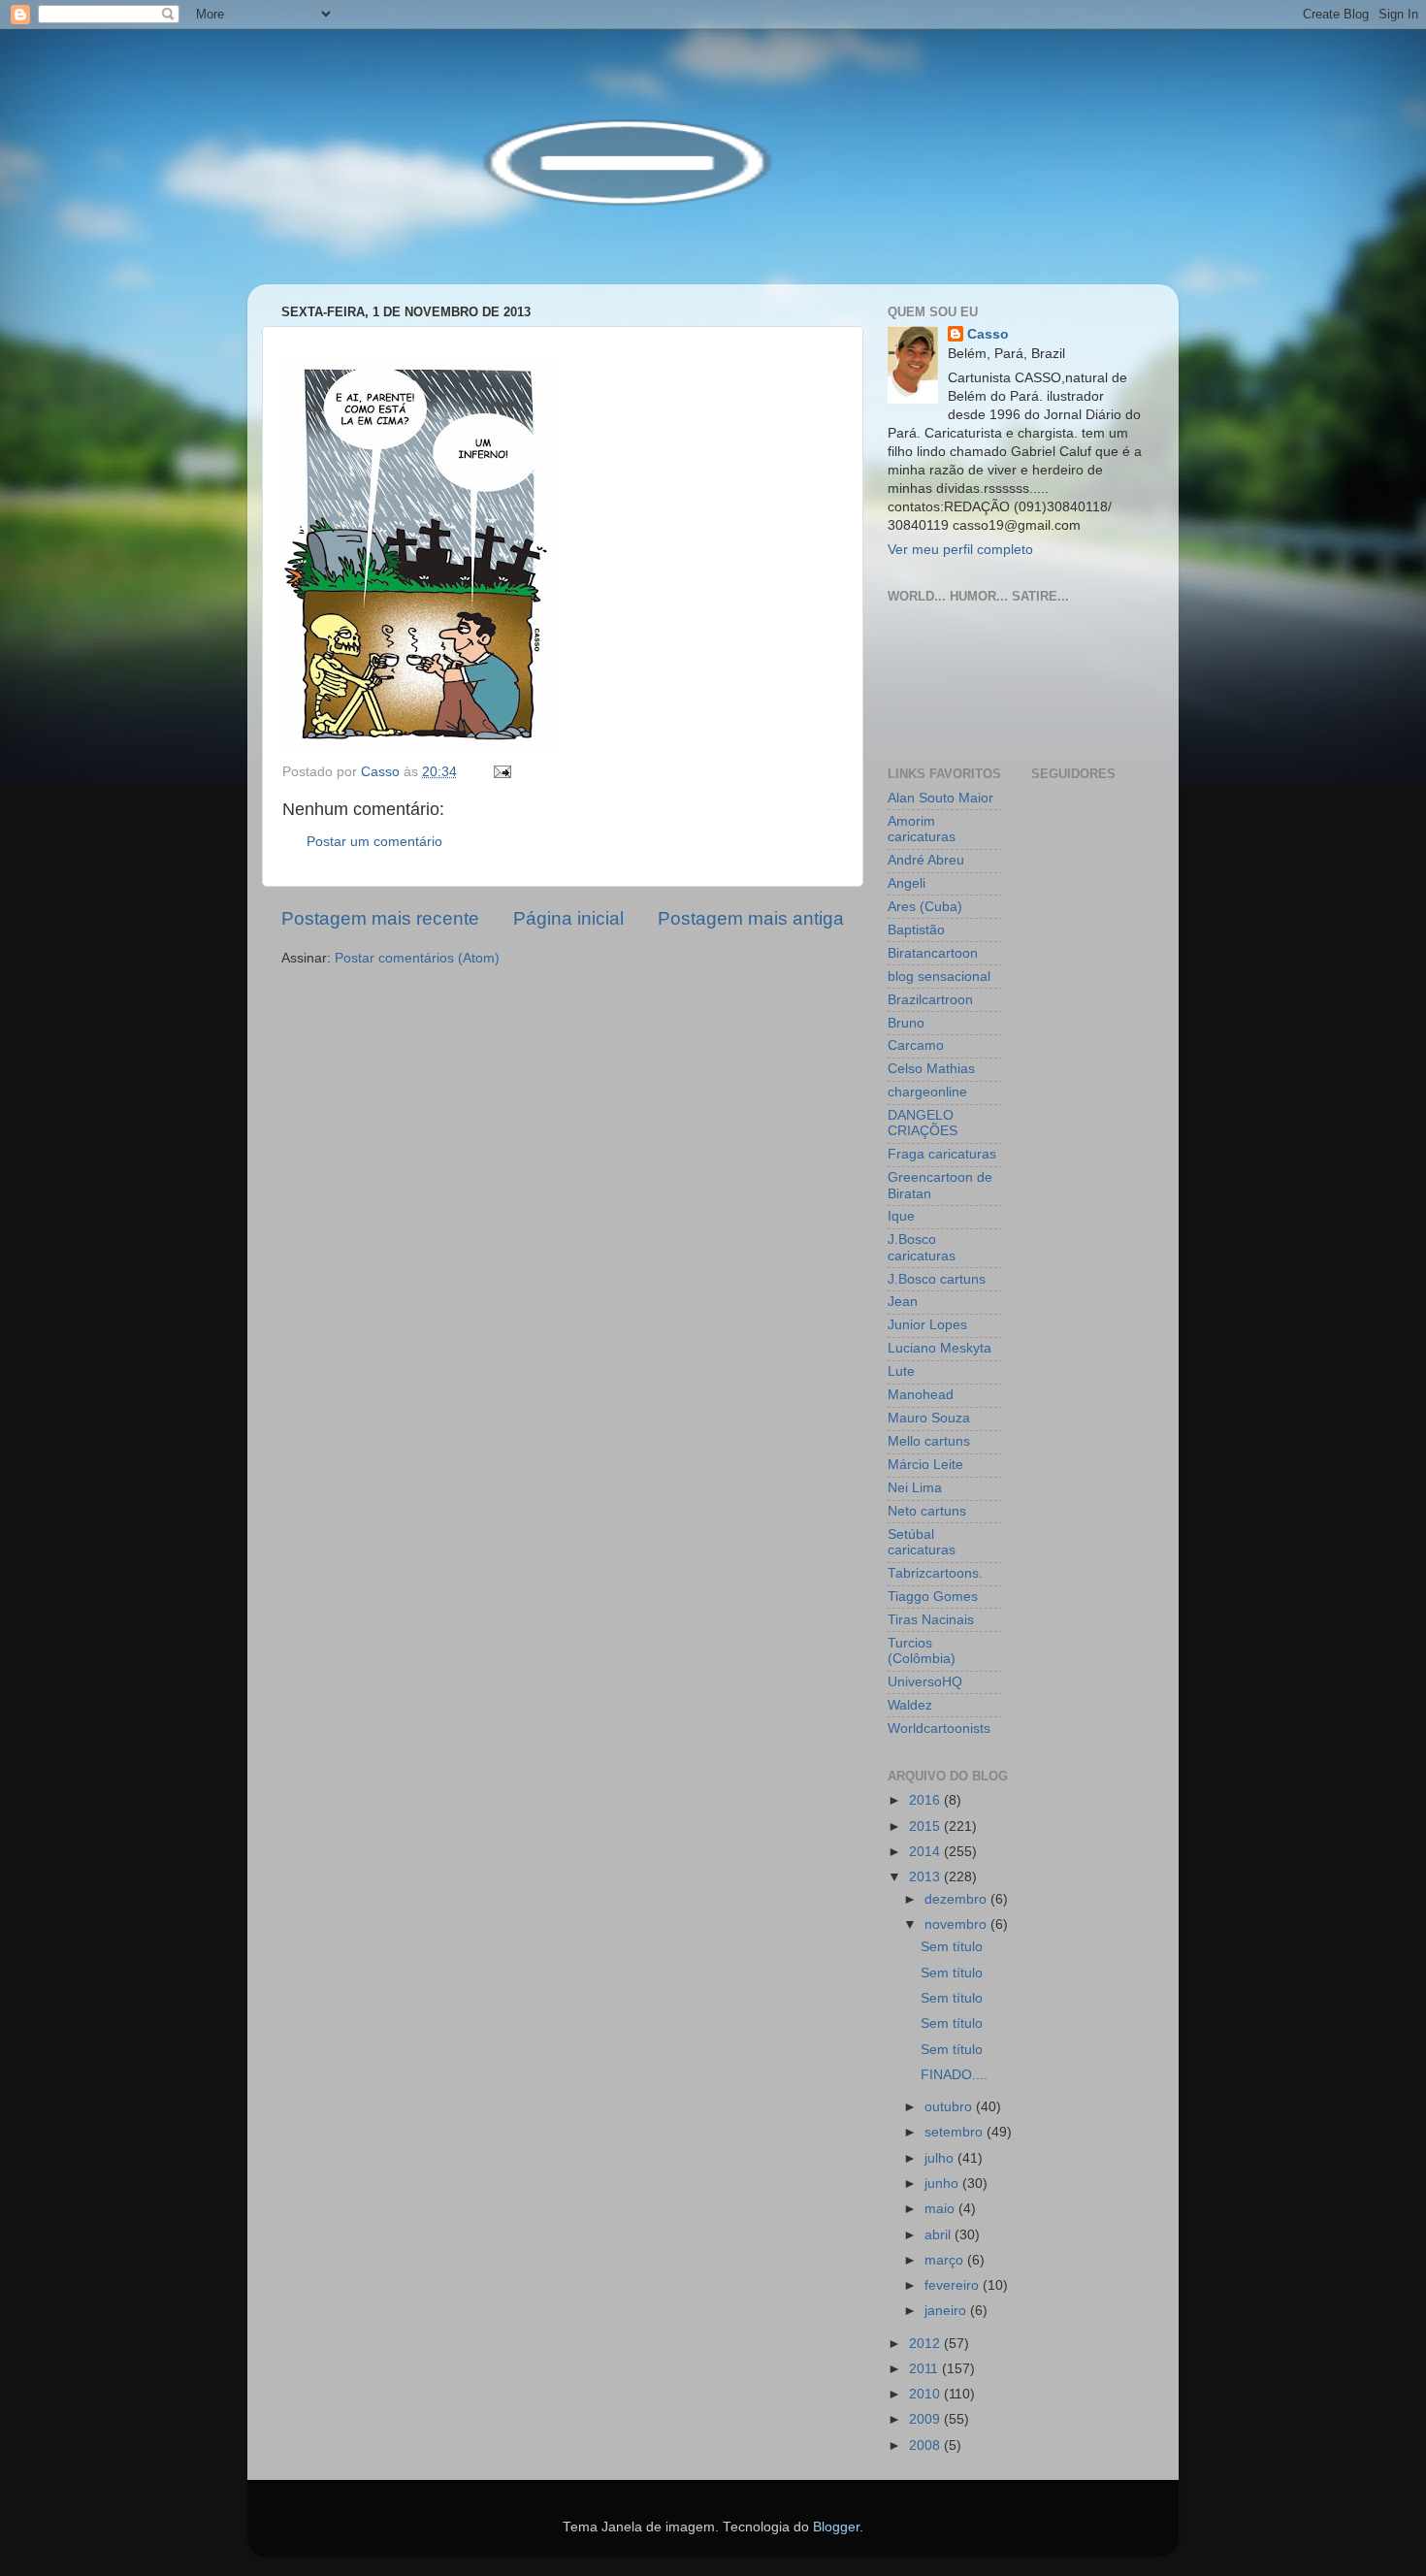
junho (943, 2184)
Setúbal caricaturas (922, 1542)
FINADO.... (954, 2075)
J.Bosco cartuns (937, 1279)
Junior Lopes (927, 1325)
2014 (926, 1852)
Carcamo (916, 1045)
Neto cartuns (927, 1511)
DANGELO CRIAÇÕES (923, 1123)
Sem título (952, 1947)
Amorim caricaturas (922, 829)
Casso (988, 334)
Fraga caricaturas (942, 1154)
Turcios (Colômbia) (922, 1651)
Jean (903, 1302)
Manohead (921, 1395)
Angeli (907, 883)
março (946, 2260)
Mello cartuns (929, 1441)
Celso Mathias (931, 1069)
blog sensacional (939, 977)
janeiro (947, 2311)
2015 (926, 1826)
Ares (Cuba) (925, 907)
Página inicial (568, 918)
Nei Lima (915, 1488)
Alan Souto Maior (940, 798)
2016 (926, 1800)
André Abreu (926, 860)
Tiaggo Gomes (933, 1597)
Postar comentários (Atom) (417, 958)
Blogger (836, 2527)
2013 (926, 1877)
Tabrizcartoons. (935, 1573)
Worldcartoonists (939, 1728)
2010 (926, 2394)
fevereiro (954, 2285)
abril (940, 2235)
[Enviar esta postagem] (501, 772)
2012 (926, 2344)
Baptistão (916, 930)
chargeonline (927, 1092)
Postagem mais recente (380, 918)
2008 (926, 2446)
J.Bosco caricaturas (922, 1247)
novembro (957, 1924)
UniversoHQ (925, 1682)
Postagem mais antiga (751, 918)
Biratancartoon (933, 953)
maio (941, 2209)
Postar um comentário (374, 842)
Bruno (906, 1023)
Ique (901, 1216)
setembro (956, 2132)
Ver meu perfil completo (960, 550)
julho (941, 2158)
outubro (950, 2107)
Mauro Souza (929, 1418)
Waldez (910, 1705)
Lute (901, 1371)
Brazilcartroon (930, 1000)
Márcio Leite (925, 1465)
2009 (926, 2419)
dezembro (957, 1899)
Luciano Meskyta (940, 1348)
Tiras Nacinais (931, 1620)
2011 (925, 2369)
